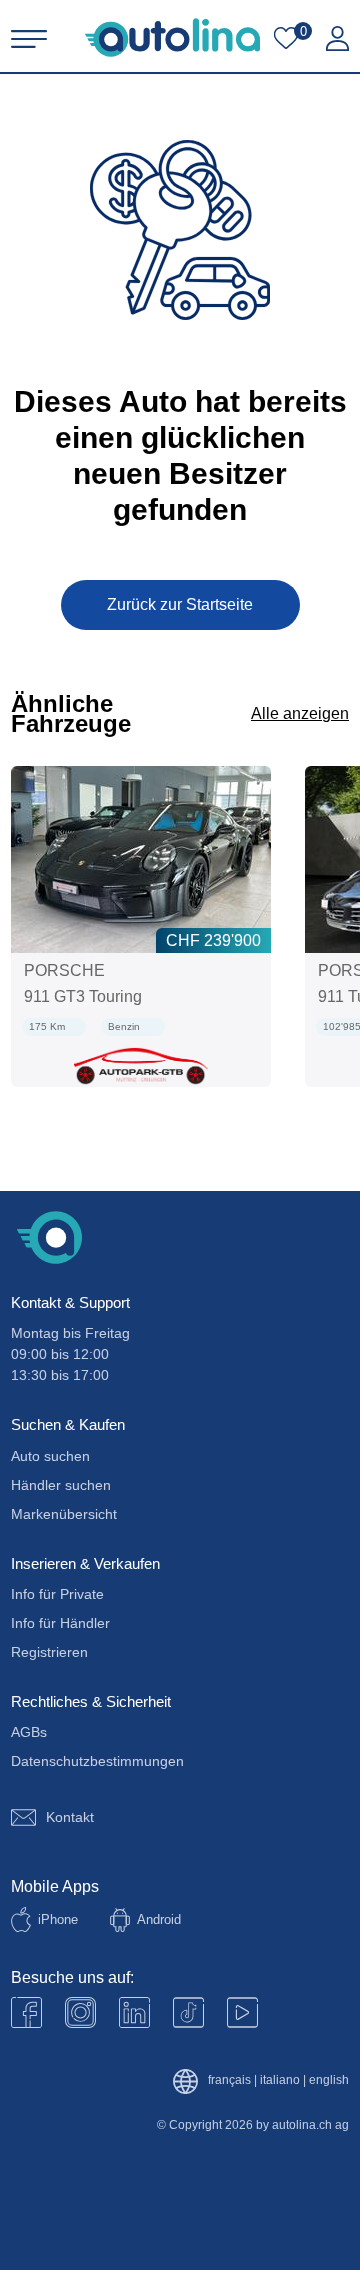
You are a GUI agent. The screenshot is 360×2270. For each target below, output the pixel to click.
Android (159, 1919)
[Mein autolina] (337, 39)
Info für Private (57, 1594)
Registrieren (49, 1652)
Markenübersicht (64, 1514)
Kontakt (70, 1817)
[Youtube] (80, 2012)
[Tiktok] (188, 2012)
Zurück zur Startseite (180, 604)
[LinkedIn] (134, 2012)
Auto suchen (50, 1456)
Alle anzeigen (300, 713)
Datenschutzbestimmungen (97, 1761)
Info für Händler (60, 1623)
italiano (280, 2080)
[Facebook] (26, 2012)
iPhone (58, 1919)
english (329, 2080)
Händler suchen (61, 1485)
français (229, 2080)
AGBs (29, 1732)
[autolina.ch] (172, 37)
